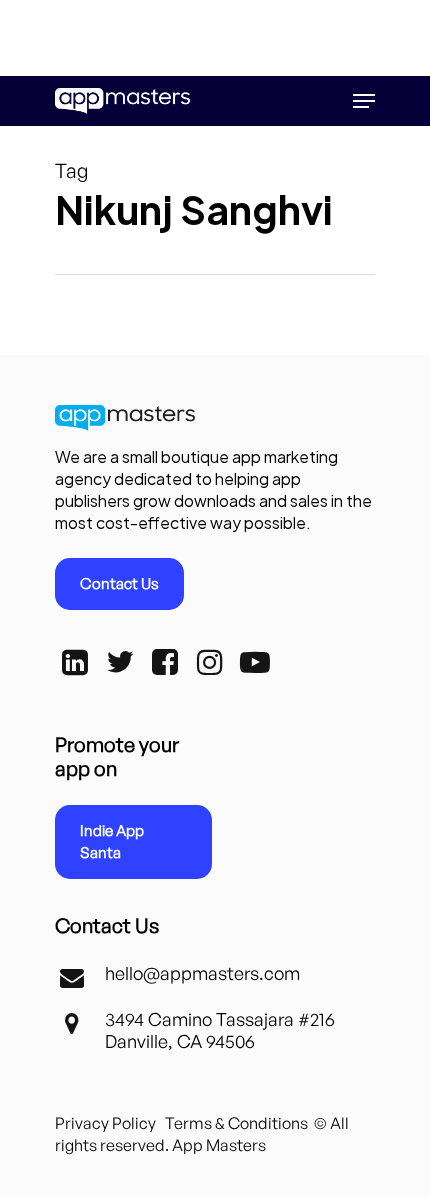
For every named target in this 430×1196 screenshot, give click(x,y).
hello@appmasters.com (202, 973)
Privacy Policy (105, 1123)
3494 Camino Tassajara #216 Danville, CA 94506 (220, 1030)
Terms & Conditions (236, 1123)
